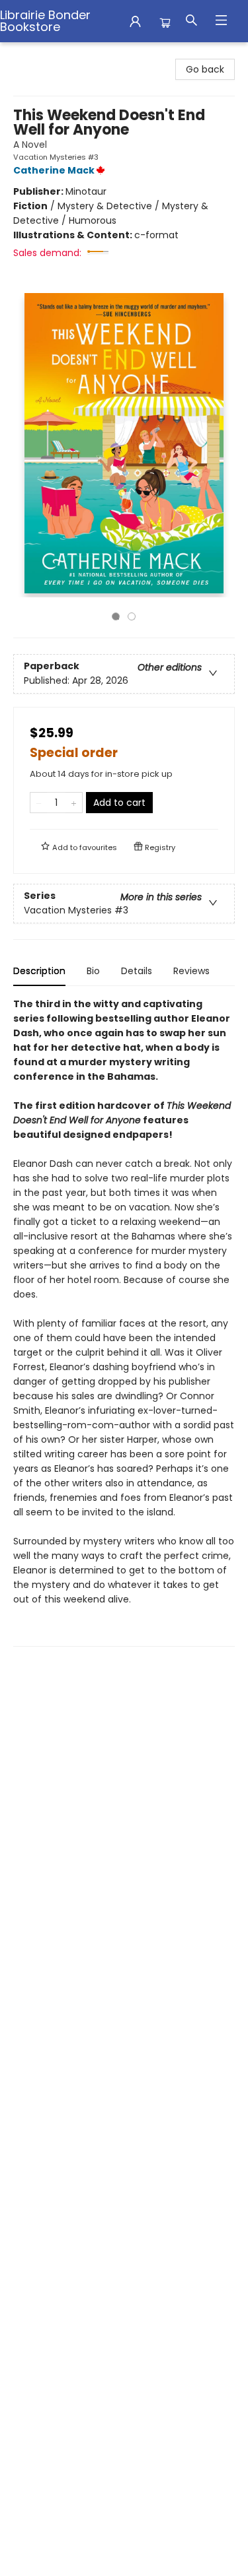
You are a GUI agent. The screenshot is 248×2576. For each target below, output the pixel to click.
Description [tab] (39, 971)
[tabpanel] (124, 1322)
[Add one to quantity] (74, 803)
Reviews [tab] (191, 971)
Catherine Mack (54, 170)
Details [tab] (137, 971)
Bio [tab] (93, 971)
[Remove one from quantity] (39, 803)
